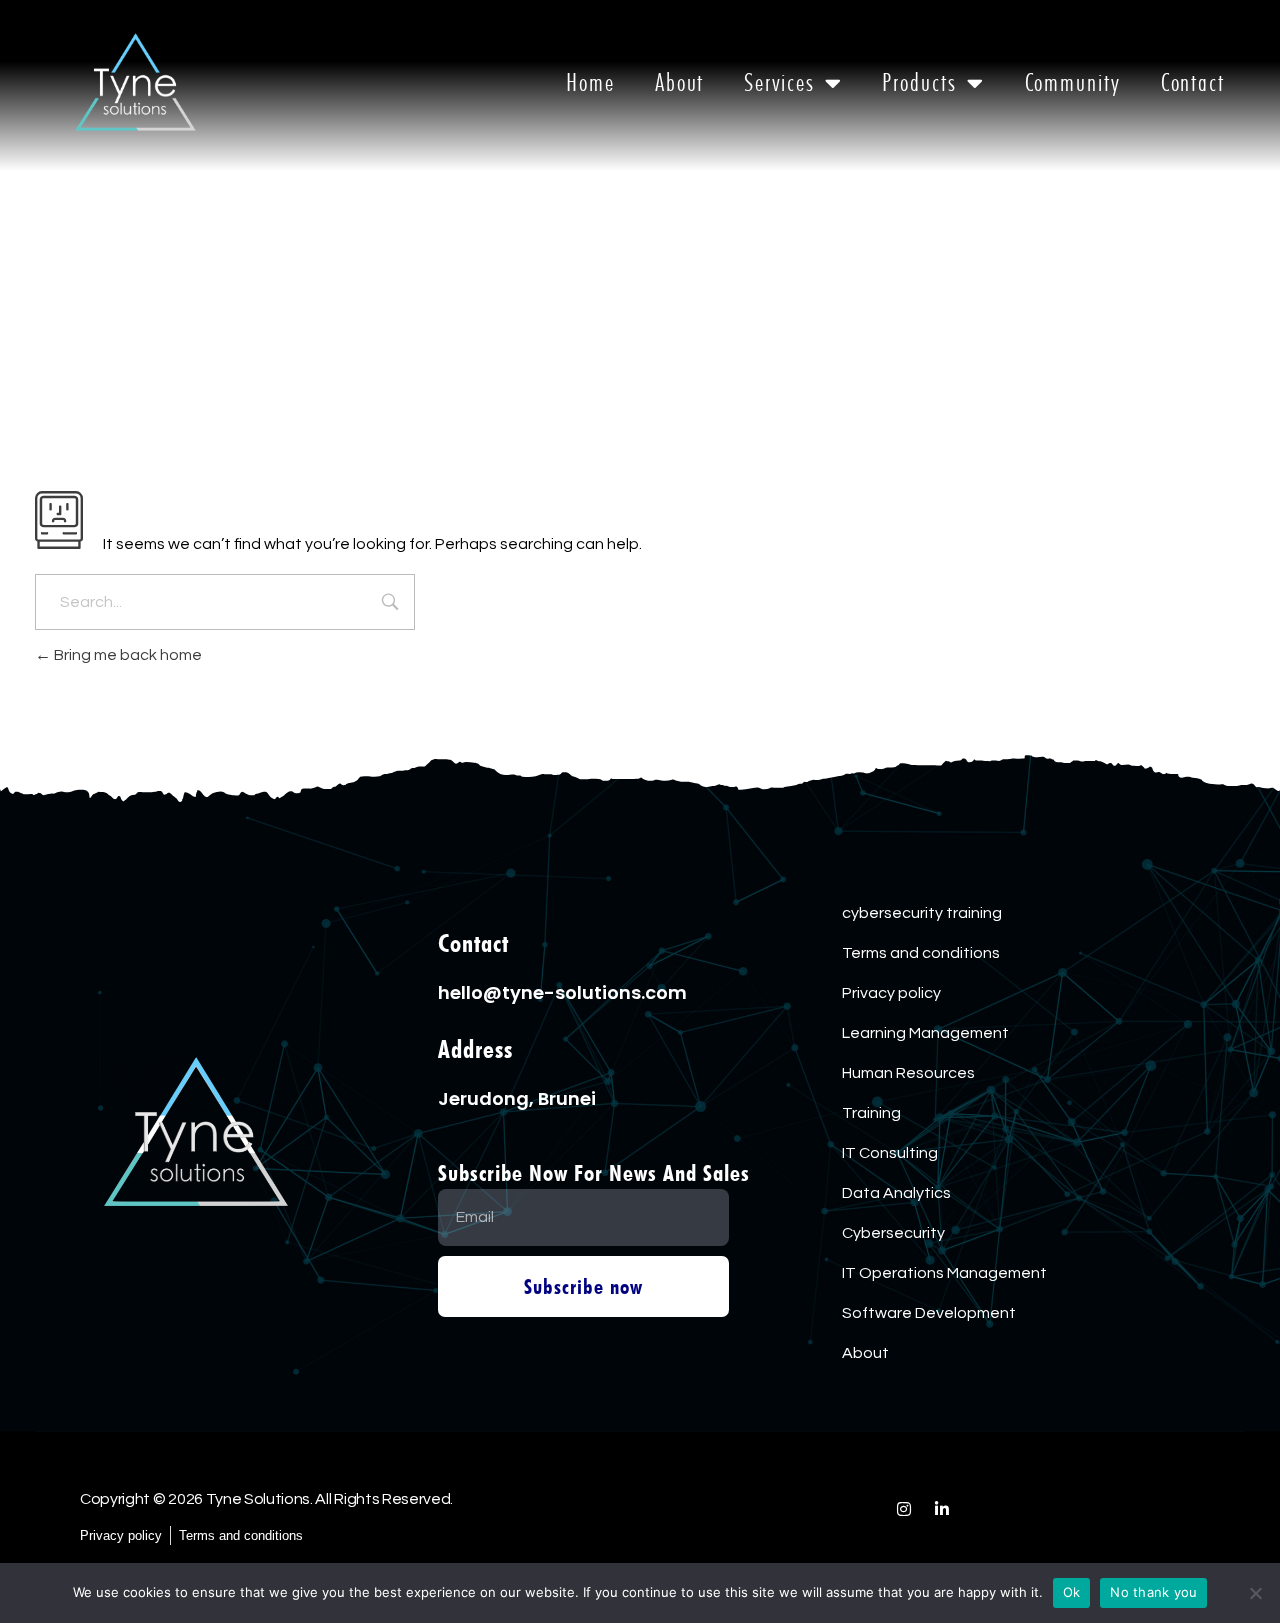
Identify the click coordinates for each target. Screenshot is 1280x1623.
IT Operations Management (944, 1273)
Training (871, 1113)
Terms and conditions (921, 953)
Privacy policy (891, 993)
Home (590, 82)
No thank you (1153, 1592)
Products (919, 82)
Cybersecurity (893, 1233)
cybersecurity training (922, 913)
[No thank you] (1255, 1593)
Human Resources (908, 1073)
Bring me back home (126, 655)
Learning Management (925, 1033)
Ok (1072, 1592)
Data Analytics (896, 1193)
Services (779, 82)
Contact (1193, 82)
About (680, 82)
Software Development (929, 1313)
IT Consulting (890, 1153)
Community (1073, 82)
